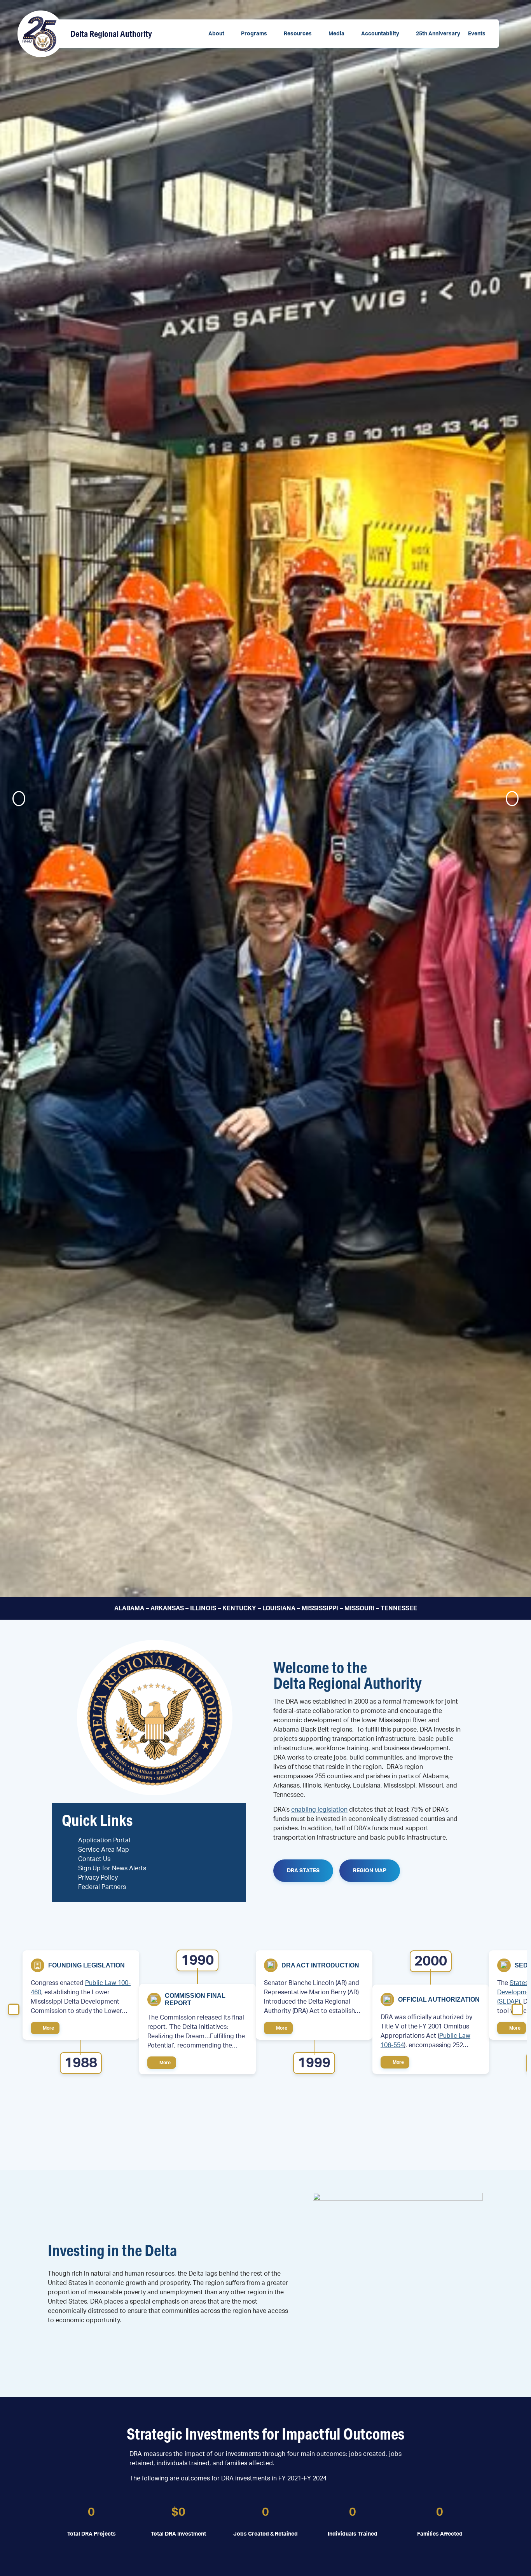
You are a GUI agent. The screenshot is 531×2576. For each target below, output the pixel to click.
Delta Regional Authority (111, 34)
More (48, 2028)
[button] (221, 34)
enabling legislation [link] (319, 1810)
